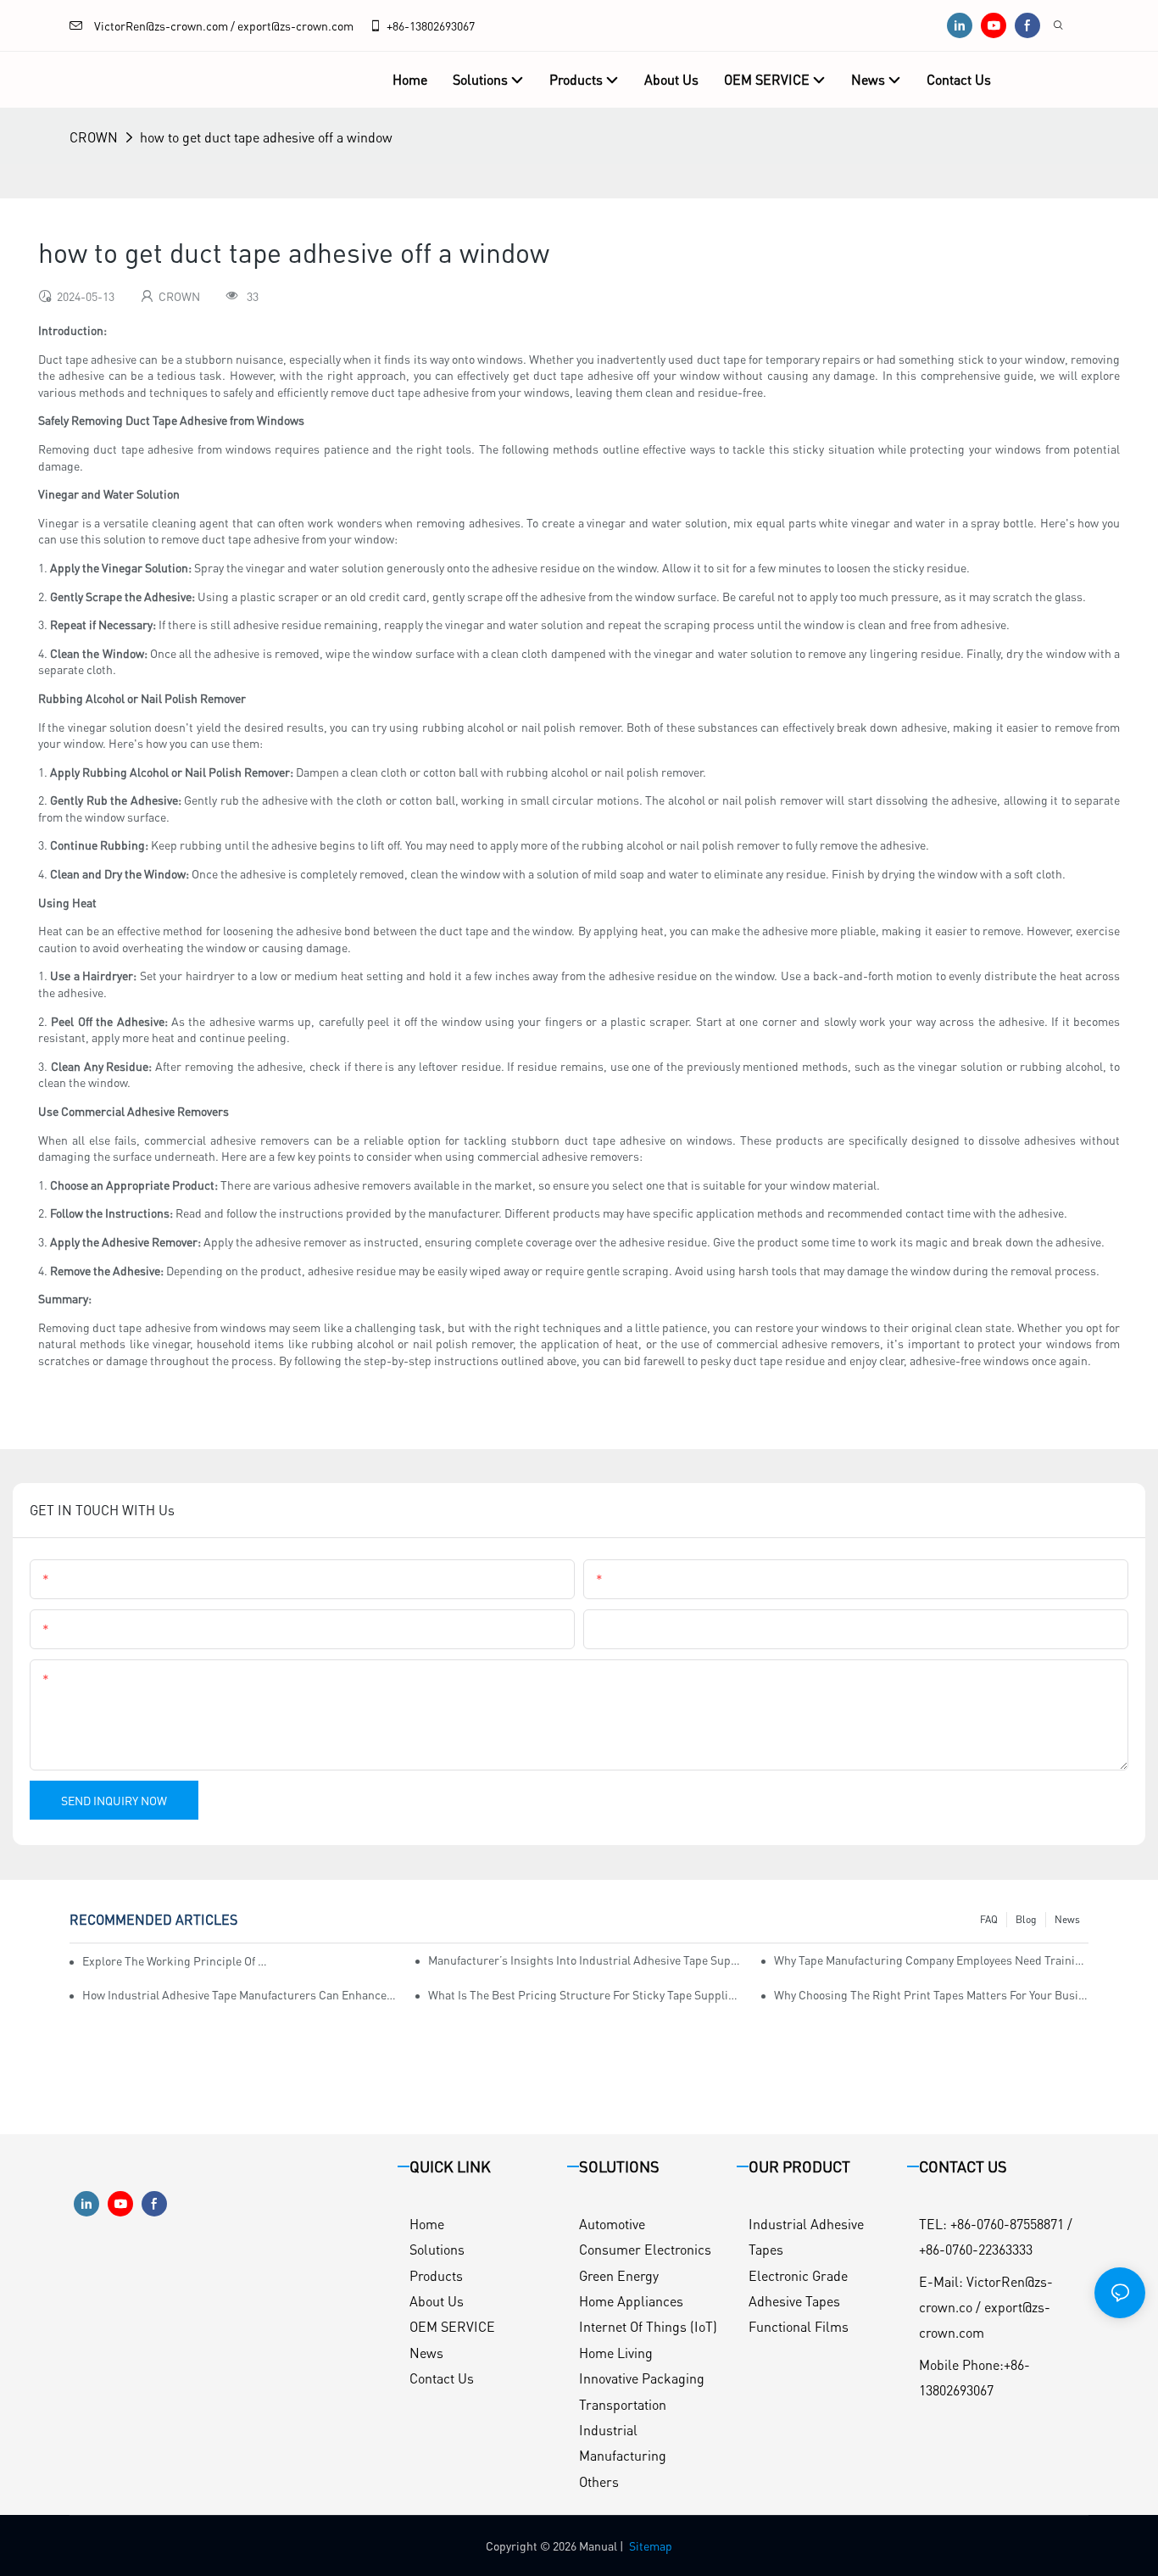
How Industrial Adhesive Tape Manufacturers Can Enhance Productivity (239, 1994)
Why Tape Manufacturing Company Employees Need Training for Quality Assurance (931, 1960)
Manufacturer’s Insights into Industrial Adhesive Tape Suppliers (585, 1960)
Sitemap (651, 2545)
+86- (398, 25)
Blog (1026, 1919)
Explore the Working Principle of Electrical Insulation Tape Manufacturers (176, 1960)
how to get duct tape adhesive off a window (266, 137)
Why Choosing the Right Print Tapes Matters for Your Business (931, 1994)
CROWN (94, 137)
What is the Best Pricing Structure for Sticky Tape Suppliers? (585, 1994)
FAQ (989, 1919)
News (1067, 1919)
